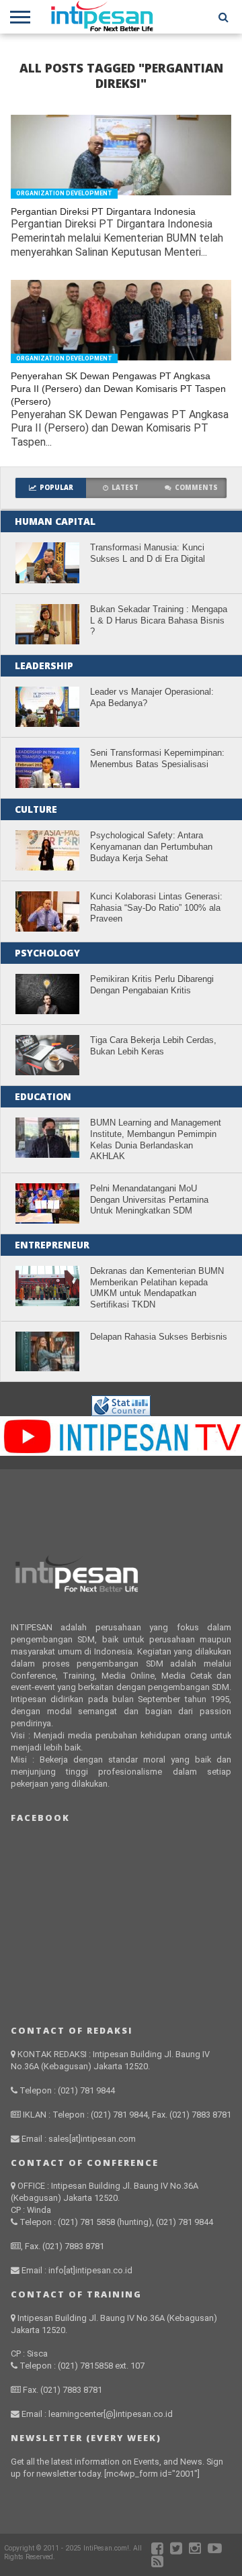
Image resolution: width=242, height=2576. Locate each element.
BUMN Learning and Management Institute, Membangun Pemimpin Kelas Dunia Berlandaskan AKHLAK (156, 1139)
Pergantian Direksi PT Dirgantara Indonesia (103, 211)
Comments (196, 488)
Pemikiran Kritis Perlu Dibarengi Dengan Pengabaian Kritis (152, 985)
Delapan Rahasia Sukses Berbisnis (159, 1337)
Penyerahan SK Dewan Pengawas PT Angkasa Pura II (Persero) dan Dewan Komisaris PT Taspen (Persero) (118, 388)
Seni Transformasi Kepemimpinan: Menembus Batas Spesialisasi (157, 758)
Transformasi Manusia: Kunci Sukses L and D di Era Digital (148, 553)
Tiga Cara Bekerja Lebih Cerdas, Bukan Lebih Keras (153, 1046)
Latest (125, 488)
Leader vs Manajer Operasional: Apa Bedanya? (152, 697)
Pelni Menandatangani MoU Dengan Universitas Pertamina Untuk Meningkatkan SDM (149, 1199)
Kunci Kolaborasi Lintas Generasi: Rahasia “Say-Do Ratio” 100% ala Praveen (156, 907)
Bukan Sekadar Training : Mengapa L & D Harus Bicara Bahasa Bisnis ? (159, 620)
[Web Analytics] (121, 1413)
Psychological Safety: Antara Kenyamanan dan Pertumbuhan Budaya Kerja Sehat (151, 846)
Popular (56, 488)
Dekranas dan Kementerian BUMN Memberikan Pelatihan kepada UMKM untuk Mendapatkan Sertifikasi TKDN (157, 1288)
